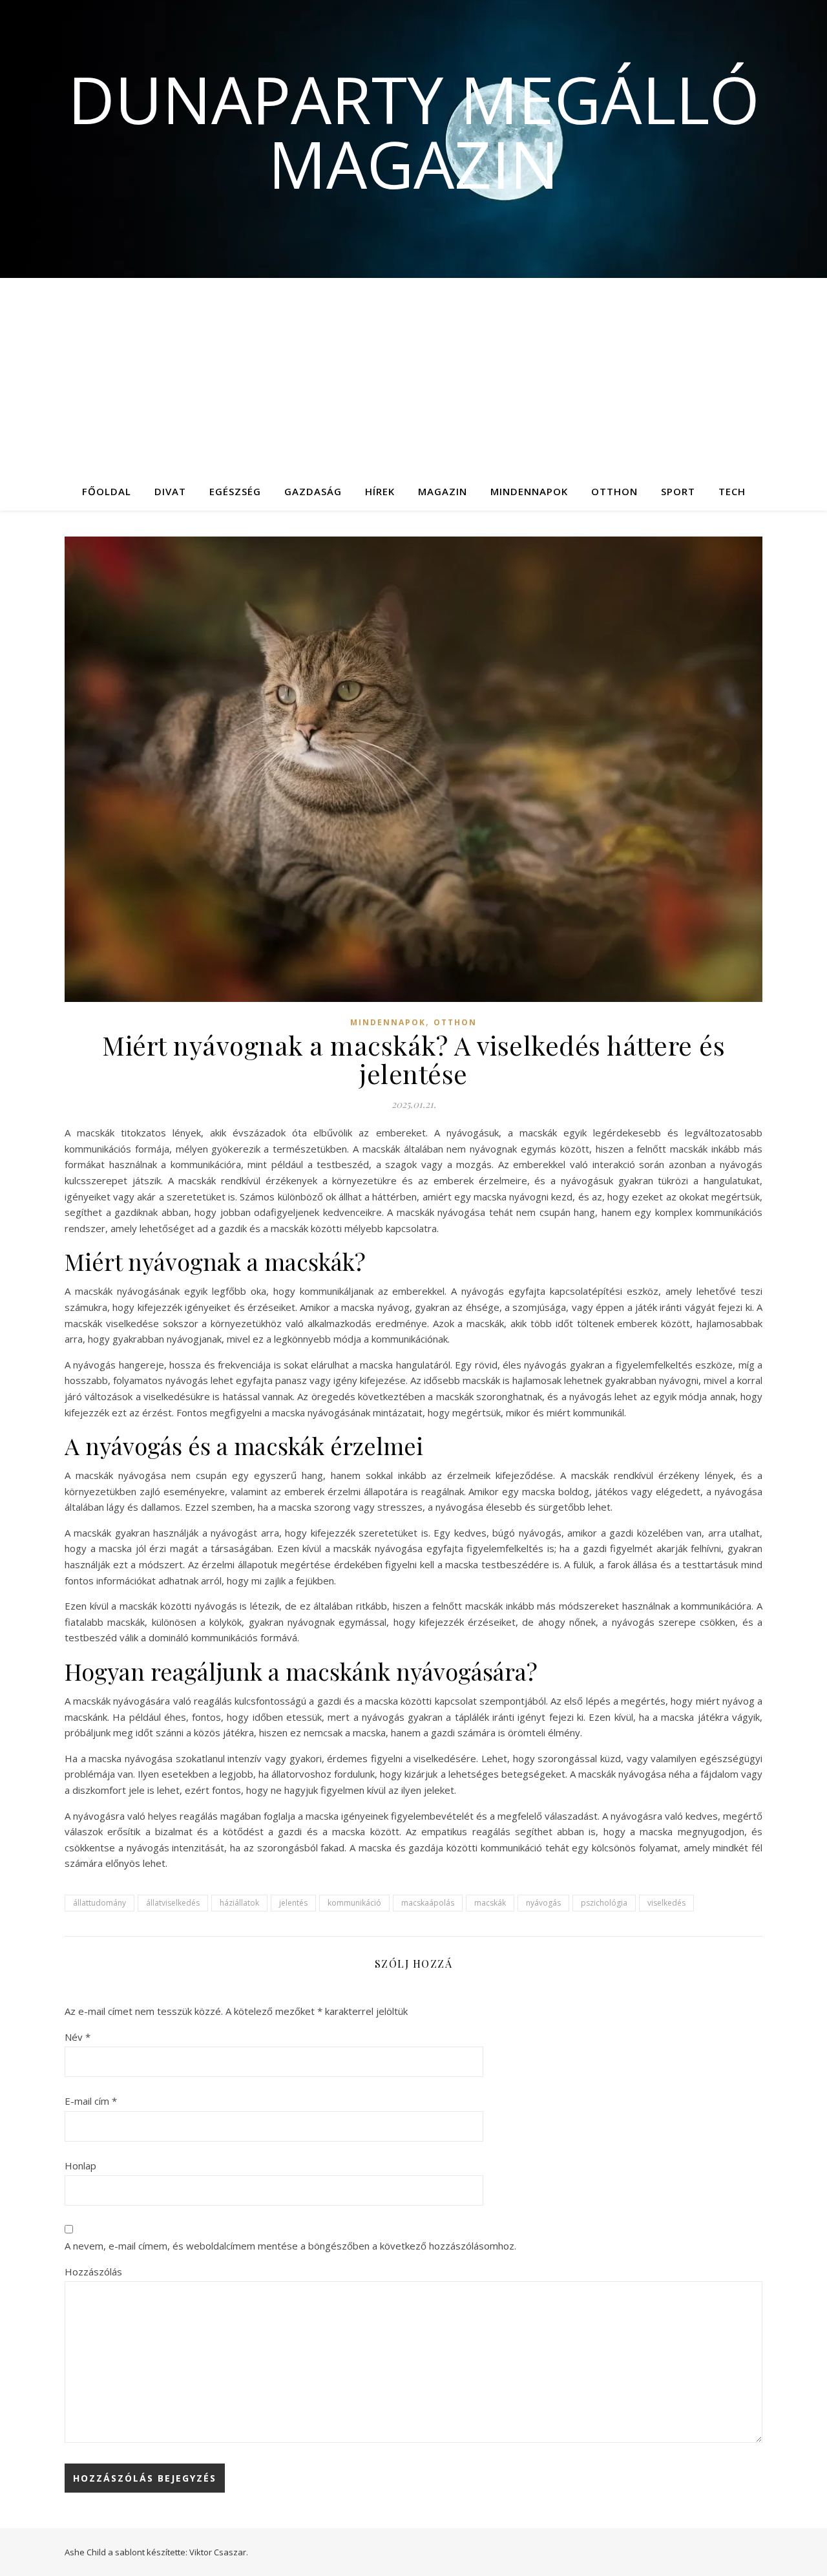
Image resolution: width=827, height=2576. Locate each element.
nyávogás (543, 1903)
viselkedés (666, 1903)
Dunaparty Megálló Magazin (414, 131)
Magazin (443, 491)
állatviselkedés (173, 1903)
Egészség (235, 491)
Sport (678, 491)
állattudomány (99, 1903)
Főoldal (107, 491)
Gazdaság (313, 491)
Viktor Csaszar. (219, 2552)
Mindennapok (529, 491)
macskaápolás (428, 1903)
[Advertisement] (413, 375)
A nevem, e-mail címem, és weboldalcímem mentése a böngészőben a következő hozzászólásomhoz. (290, 2246)
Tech (732, 491)
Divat (170, 491)
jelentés (293, 1903)
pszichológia (604, 1903)
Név (78, 2037)
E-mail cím (91, 2101)
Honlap (80, 2166)
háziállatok (239, 1903)
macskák (490, 1903)
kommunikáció (354, 1903)
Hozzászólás (93, 2272)
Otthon (614, 491)
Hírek (380, 491)
